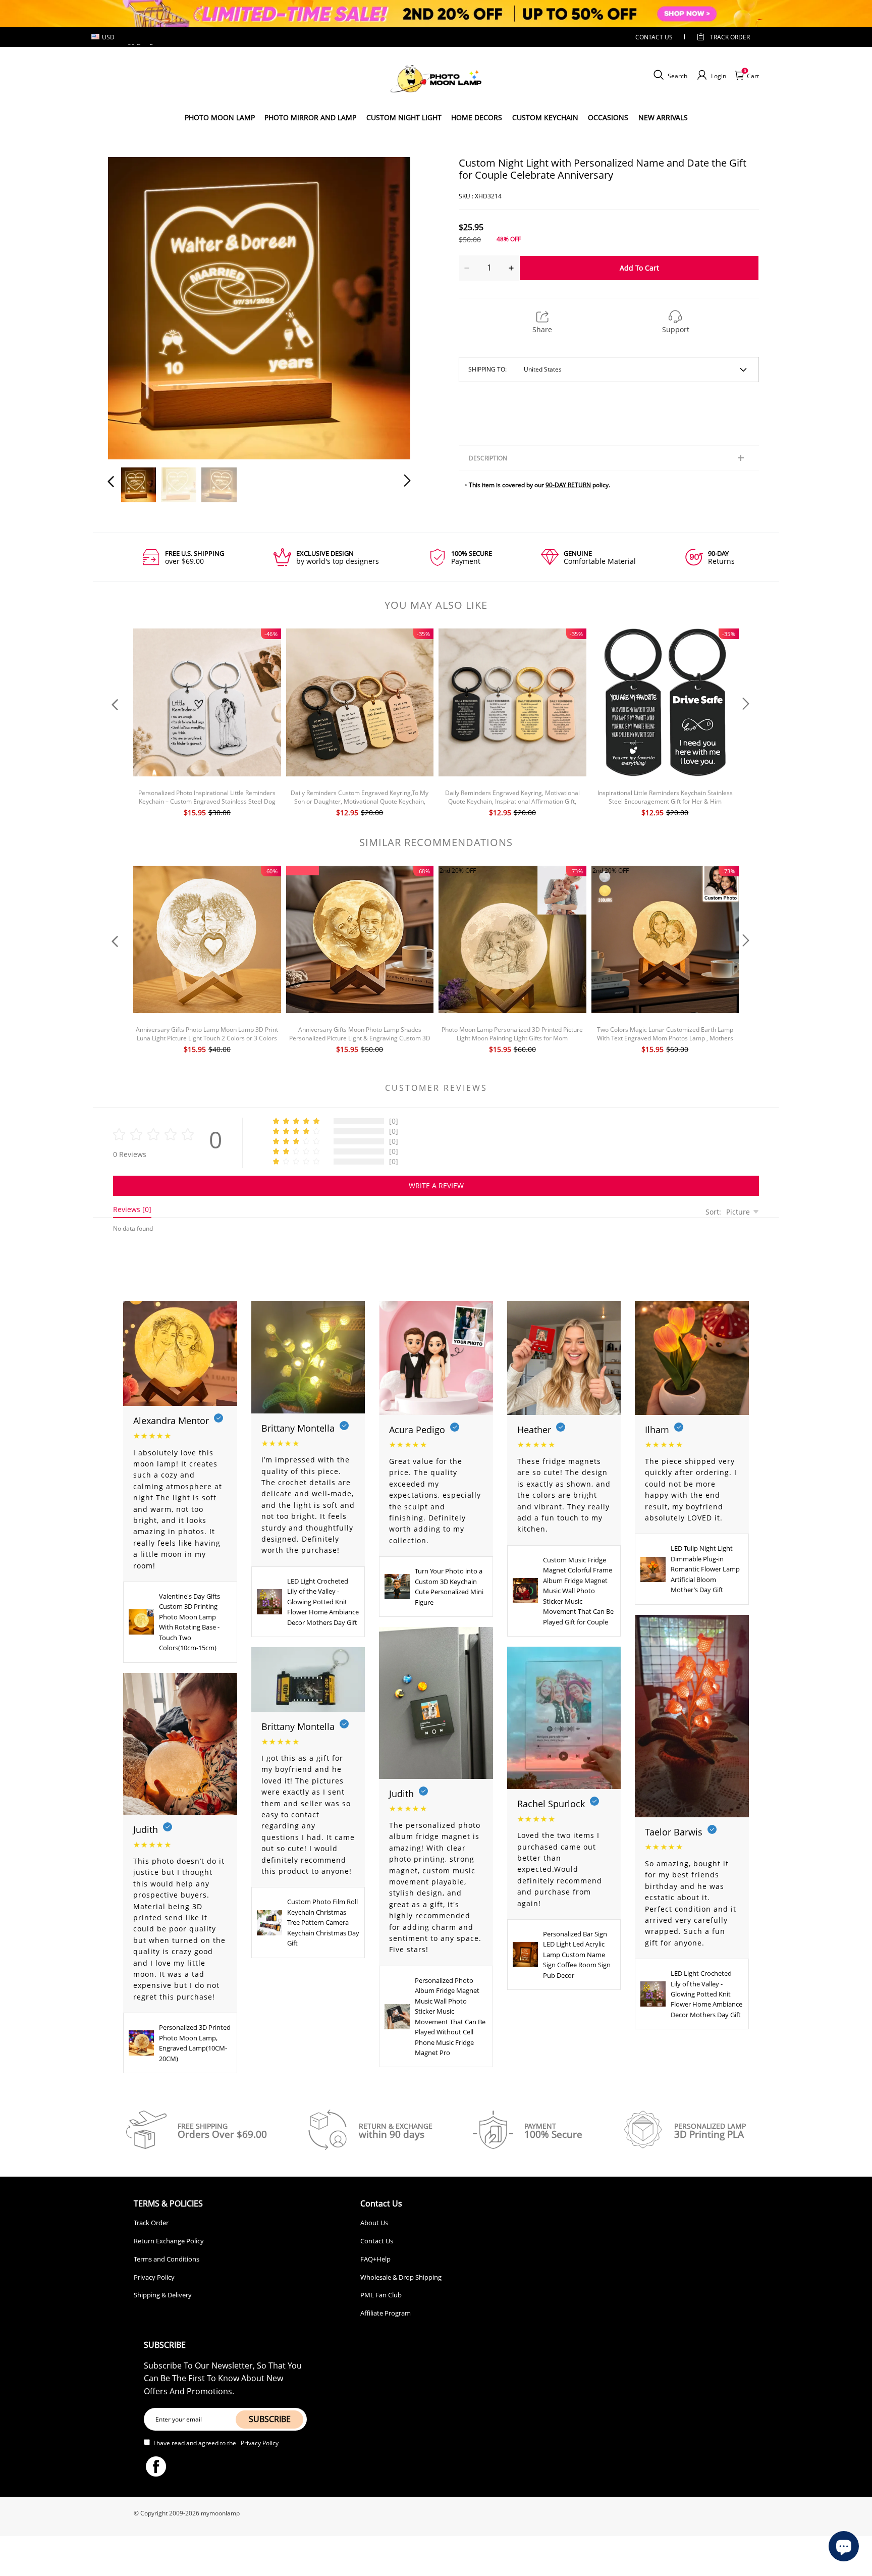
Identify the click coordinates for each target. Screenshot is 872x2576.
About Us (374, 2223)
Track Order (730, 37)
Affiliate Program (386, 2313)
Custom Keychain (545, 117)
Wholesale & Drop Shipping (401, 2277)
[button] (131, 306)
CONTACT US (654, 37)
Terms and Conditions (167, 2259)
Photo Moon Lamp (220, 117)
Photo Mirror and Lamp (310, 117)
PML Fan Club (381, 2295)
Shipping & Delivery (163, 2295)
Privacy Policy (154, 2277)
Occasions (608, 117)
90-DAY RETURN (568, 485)
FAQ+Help (375, 2259)
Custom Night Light (404, 117)
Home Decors (477, 117)
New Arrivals (663, 117)
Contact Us (377, 2241)
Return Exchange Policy (169, 2241)
